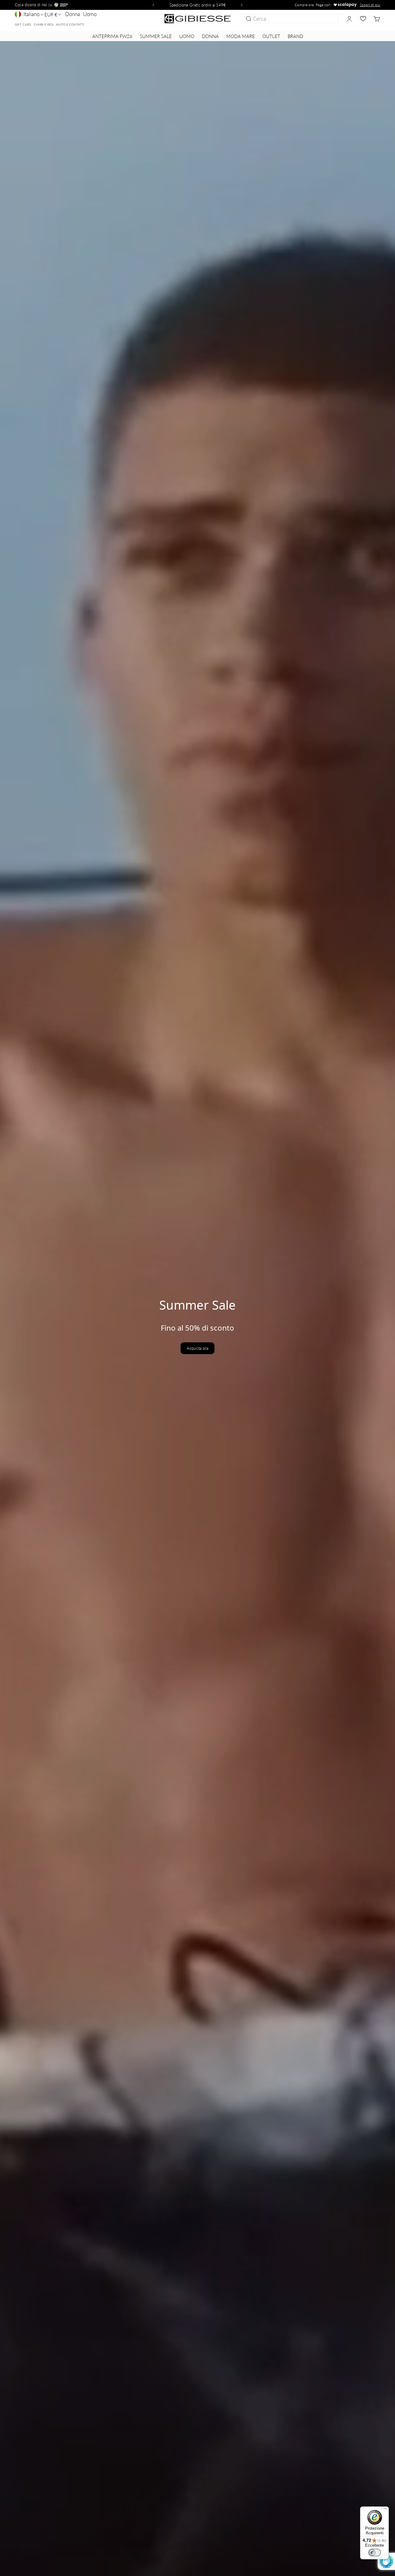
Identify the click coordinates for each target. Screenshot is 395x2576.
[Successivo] (243, 5)
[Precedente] (152, 5)
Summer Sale (156, 36)
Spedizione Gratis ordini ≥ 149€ (198, 5)
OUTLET (271, 36)
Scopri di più (370, 5)
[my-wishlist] (363, 19)
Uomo (90, 14)
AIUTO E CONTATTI (70, 24)
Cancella (328, 19)
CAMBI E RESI (44, 24)
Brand (295, 36)
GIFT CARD (23, 24)
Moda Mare (241, 36)
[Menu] (385, 2510)
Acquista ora (197, 1348)
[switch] (375, 2553)
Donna (73, 14)
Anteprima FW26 (112, 36)
